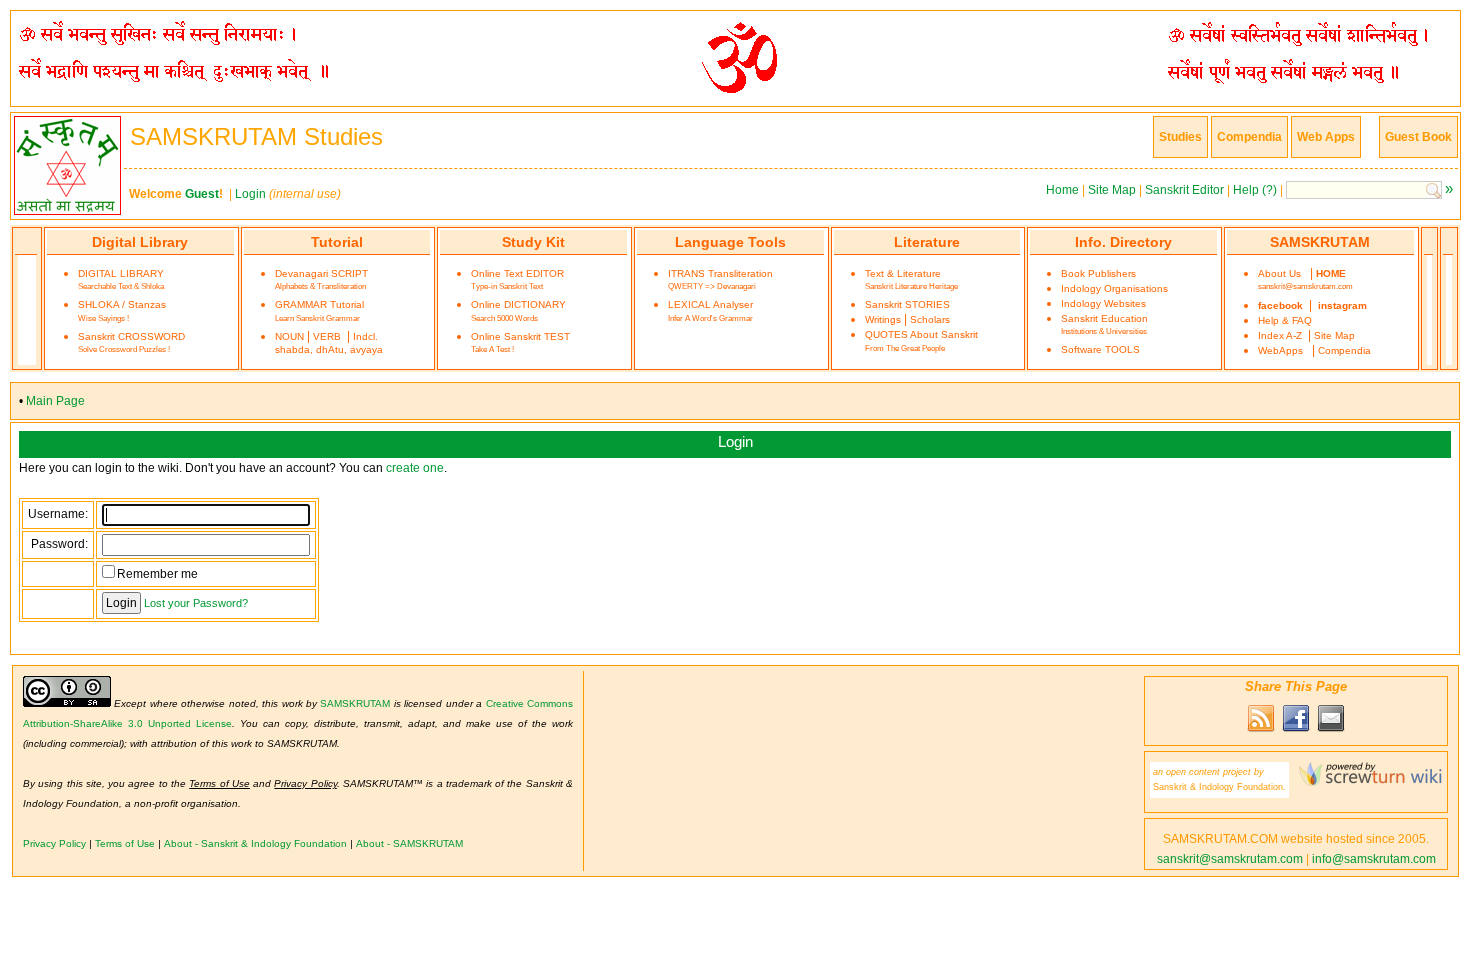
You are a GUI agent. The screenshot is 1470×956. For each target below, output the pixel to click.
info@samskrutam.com (1374, 859)
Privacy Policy (54, 843)
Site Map (1112, 190)
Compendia (1249, 137)
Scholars (930, 319)
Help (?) (1255, 190)
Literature (927, 242)
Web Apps (1326, 137)
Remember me (157, 574)
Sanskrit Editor (1184, 190)
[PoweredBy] (1365, 782)
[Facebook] (1296, 730)
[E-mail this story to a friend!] (1331, 730)
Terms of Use (125, 843)
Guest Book (1418, 137)
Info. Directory (1123, 242)
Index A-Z (1280, 335)
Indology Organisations (1114, 288)
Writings (883, 319)
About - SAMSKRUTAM (409, 843)
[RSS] (1261, 730)
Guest (202, 194)
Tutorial (337, 242)
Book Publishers (1098, 273)
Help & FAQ (1285, 320)
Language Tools (730, 242)
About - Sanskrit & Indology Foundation (255, 843)
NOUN (289, 336)
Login (250, 194)
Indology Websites (1103, 303)
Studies (1180, 137)
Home (1062, 190)
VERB (327, 336)
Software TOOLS (1100, 349)
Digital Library (140, 242)
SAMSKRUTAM (1320, 242)
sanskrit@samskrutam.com (1305, 286)
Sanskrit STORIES (907, 304)
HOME (1331, 273)
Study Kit (533, 242)
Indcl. (365, 336)
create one (415, 468)
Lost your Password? (196, 603)
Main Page (55, 401)
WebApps (1280, 350)
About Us (1279, 273)
